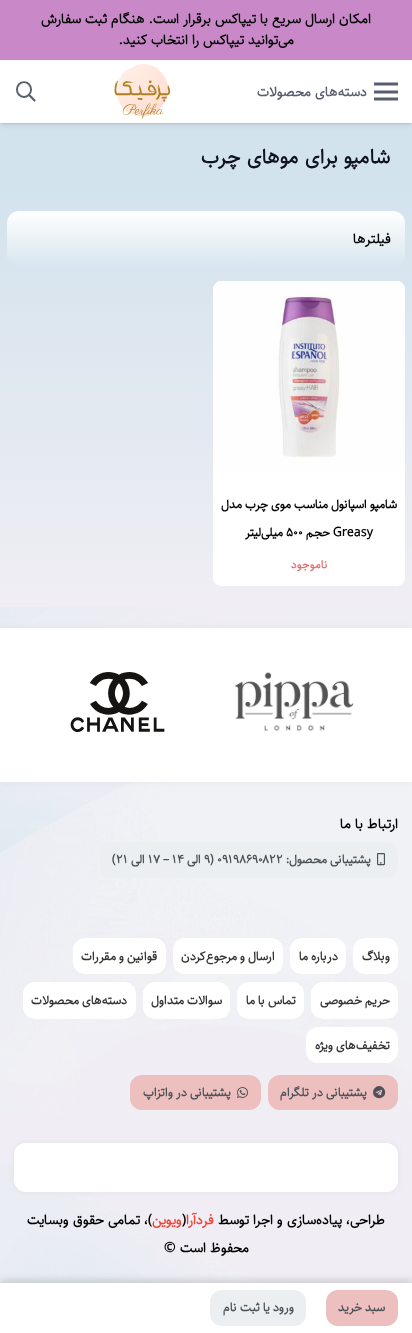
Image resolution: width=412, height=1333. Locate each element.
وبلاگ (376, 956)
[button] (26, 91)
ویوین (167, 1220)
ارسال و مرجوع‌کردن (228, 956)
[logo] (143, 91)
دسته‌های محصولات (79, 1000)
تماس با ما (271, 1000)
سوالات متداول (186, 1000)
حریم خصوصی (355, 1000)
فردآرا (200, 1220)
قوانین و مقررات (119, 956)
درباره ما (318, 956)
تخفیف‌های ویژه (352, 1045)
